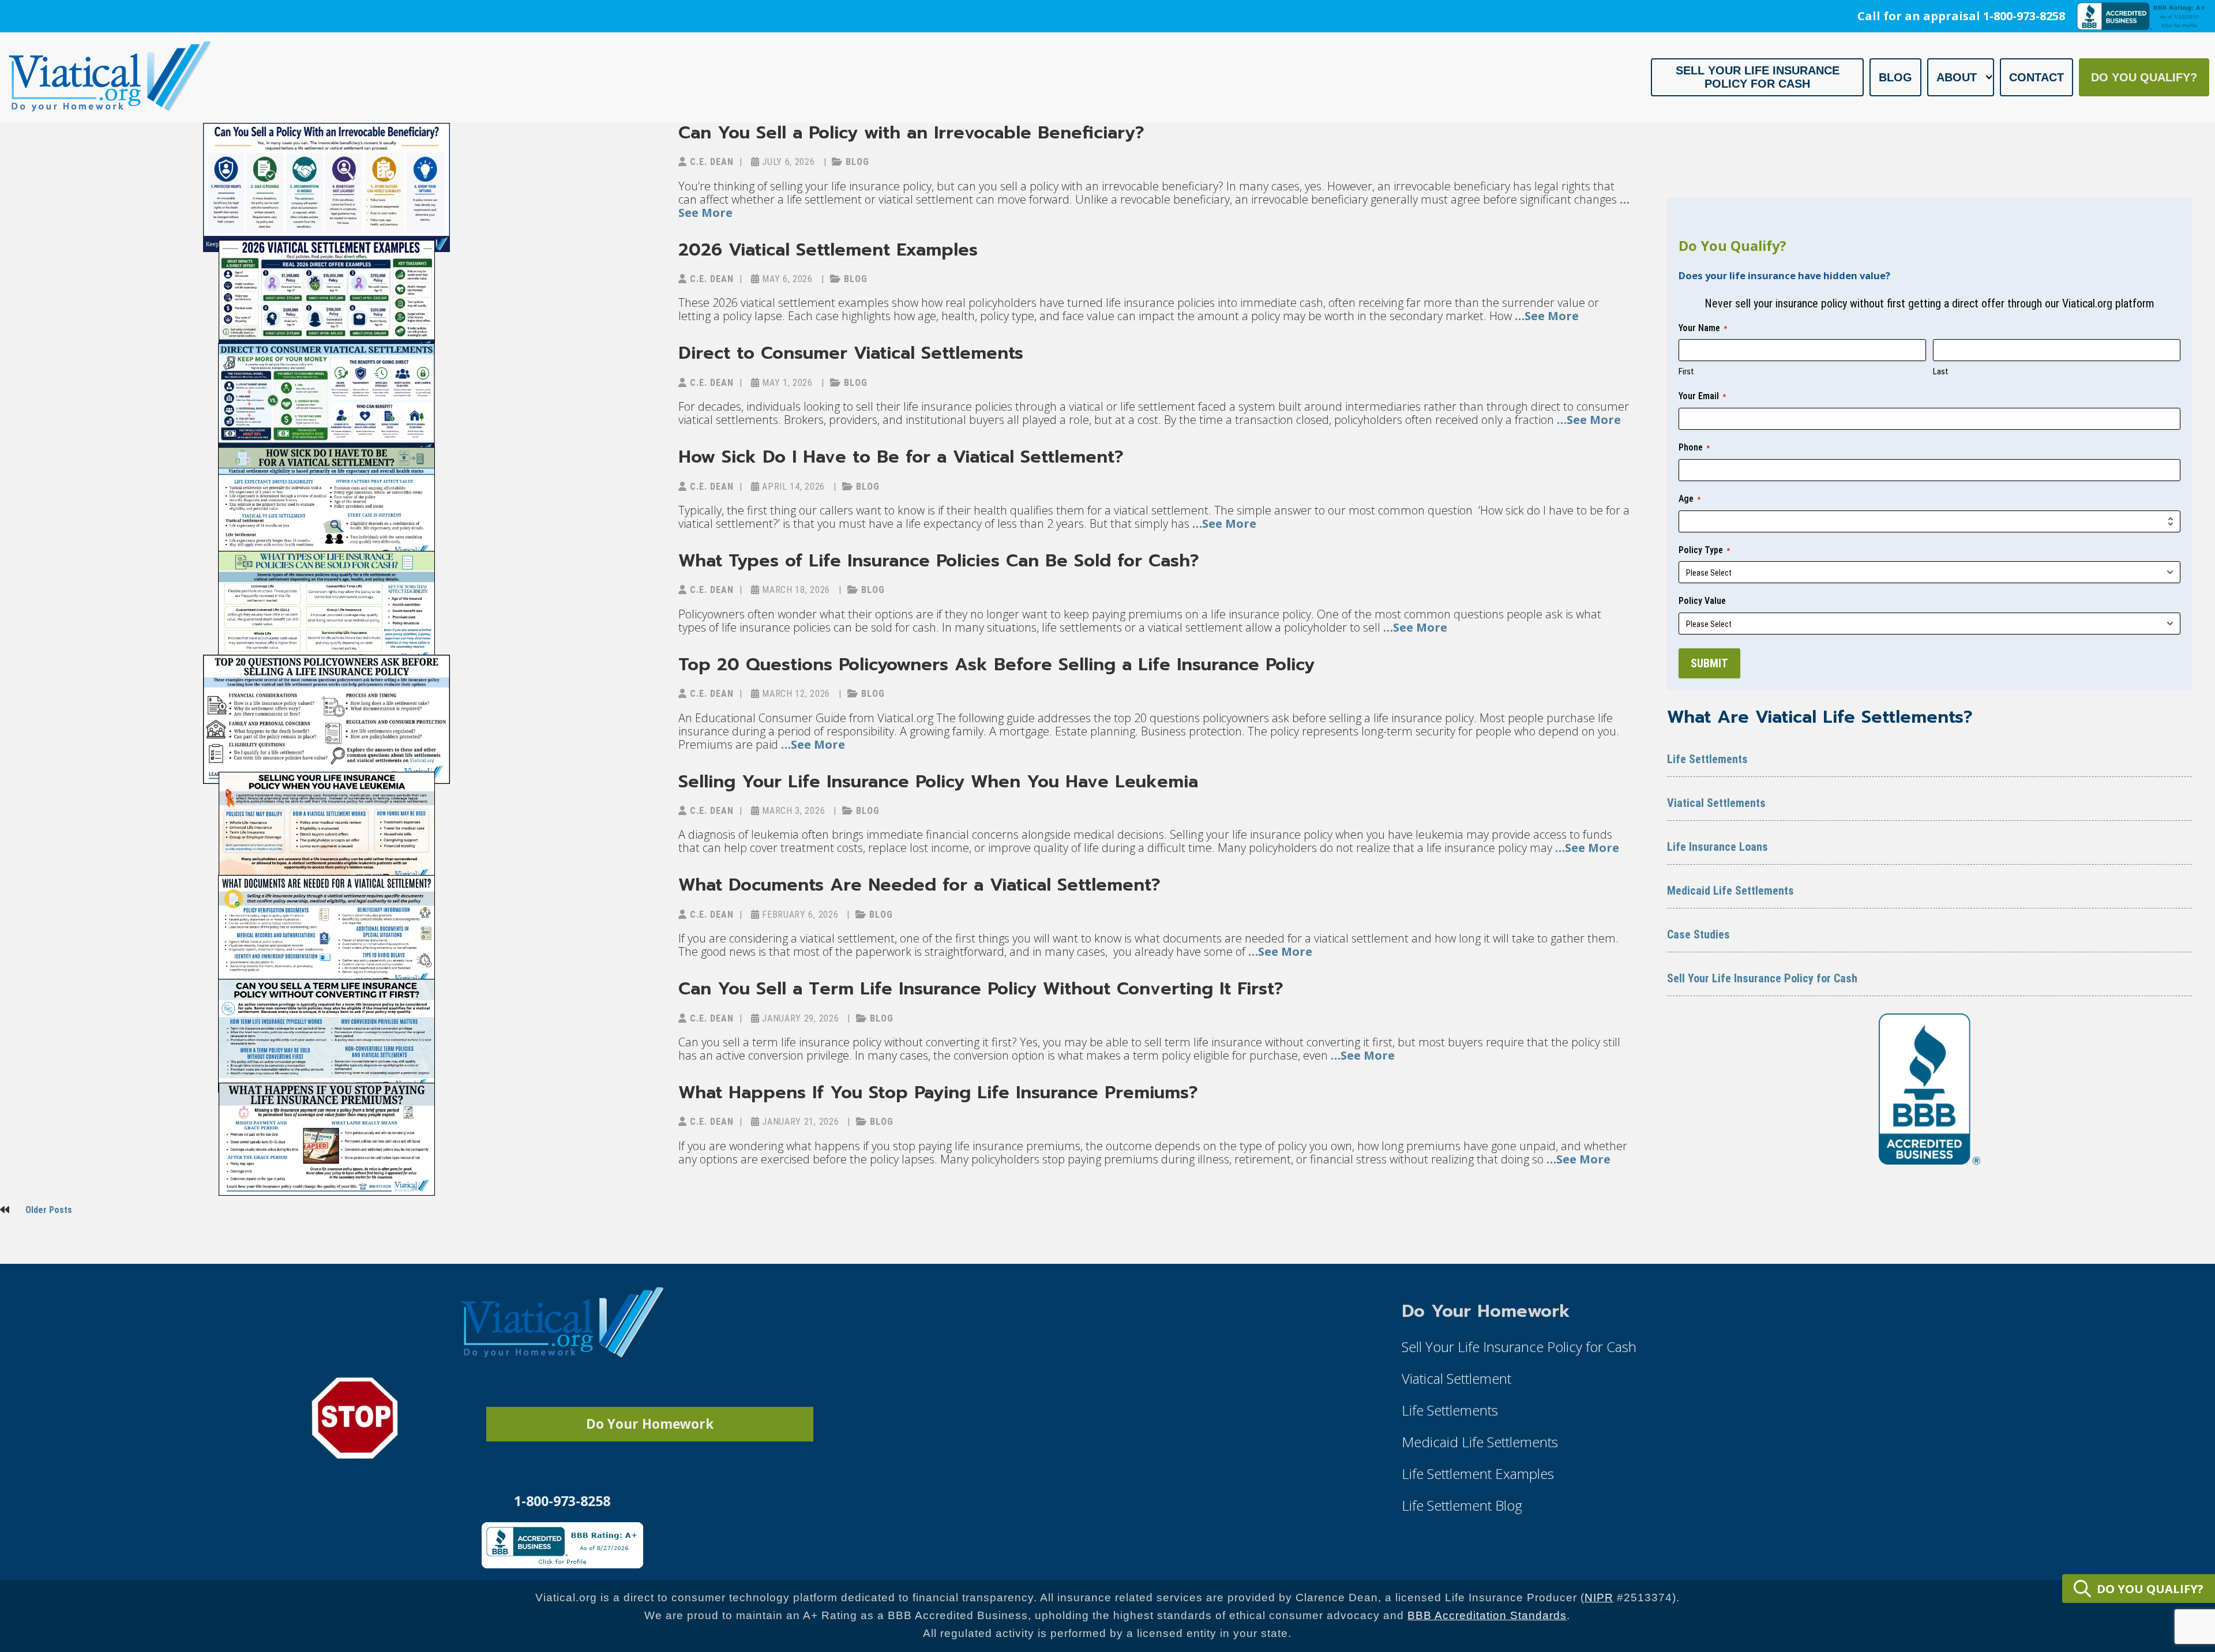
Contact (2036, 77)
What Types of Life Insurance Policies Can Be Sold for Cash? (939, 561)
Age (1690, 499)
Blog (1895, 77)
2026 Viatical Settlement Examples (828, 250)
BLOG (856, 162)
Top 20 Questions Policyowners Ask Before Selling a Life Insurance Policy (996, 664)
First (1686, 371)
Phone (1694, 447)
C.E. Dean (710, 162)
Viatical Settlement (1456, 1378)
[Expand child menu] (1989, 77)
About (1957, 77)
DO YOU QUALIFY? (2150, 1589)
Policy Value (1702, 601)
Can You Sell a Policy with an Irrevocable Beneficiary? (911, 133)
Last (1941, 371)
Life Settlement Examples (1478, 1473)
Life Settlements (1707, 759)
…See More (1545, 316)
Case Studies (1698, 934)
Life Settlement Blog (1462, 1505)
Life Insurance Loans (1717, 847)
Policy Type (1704, 550)
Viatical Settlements (1716, 803)
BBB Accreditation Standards (1487, 1615)
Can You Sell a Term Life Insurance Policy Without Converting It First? (981, 989)
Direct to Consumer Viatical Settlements (851, 353)
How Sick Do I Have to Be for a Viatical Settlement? (901, 457)
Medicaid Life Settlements (1730, 891)
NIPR (1599, 1597)
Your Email (1702, 396)
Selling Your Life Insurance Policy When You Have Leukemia (938, 782)
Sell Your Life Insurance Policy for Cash (1758, 77)
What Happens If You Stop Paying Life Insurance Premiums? (938, 1092)
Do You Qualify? (2144, 77)
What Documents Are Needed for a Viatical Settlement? (919, 885)
